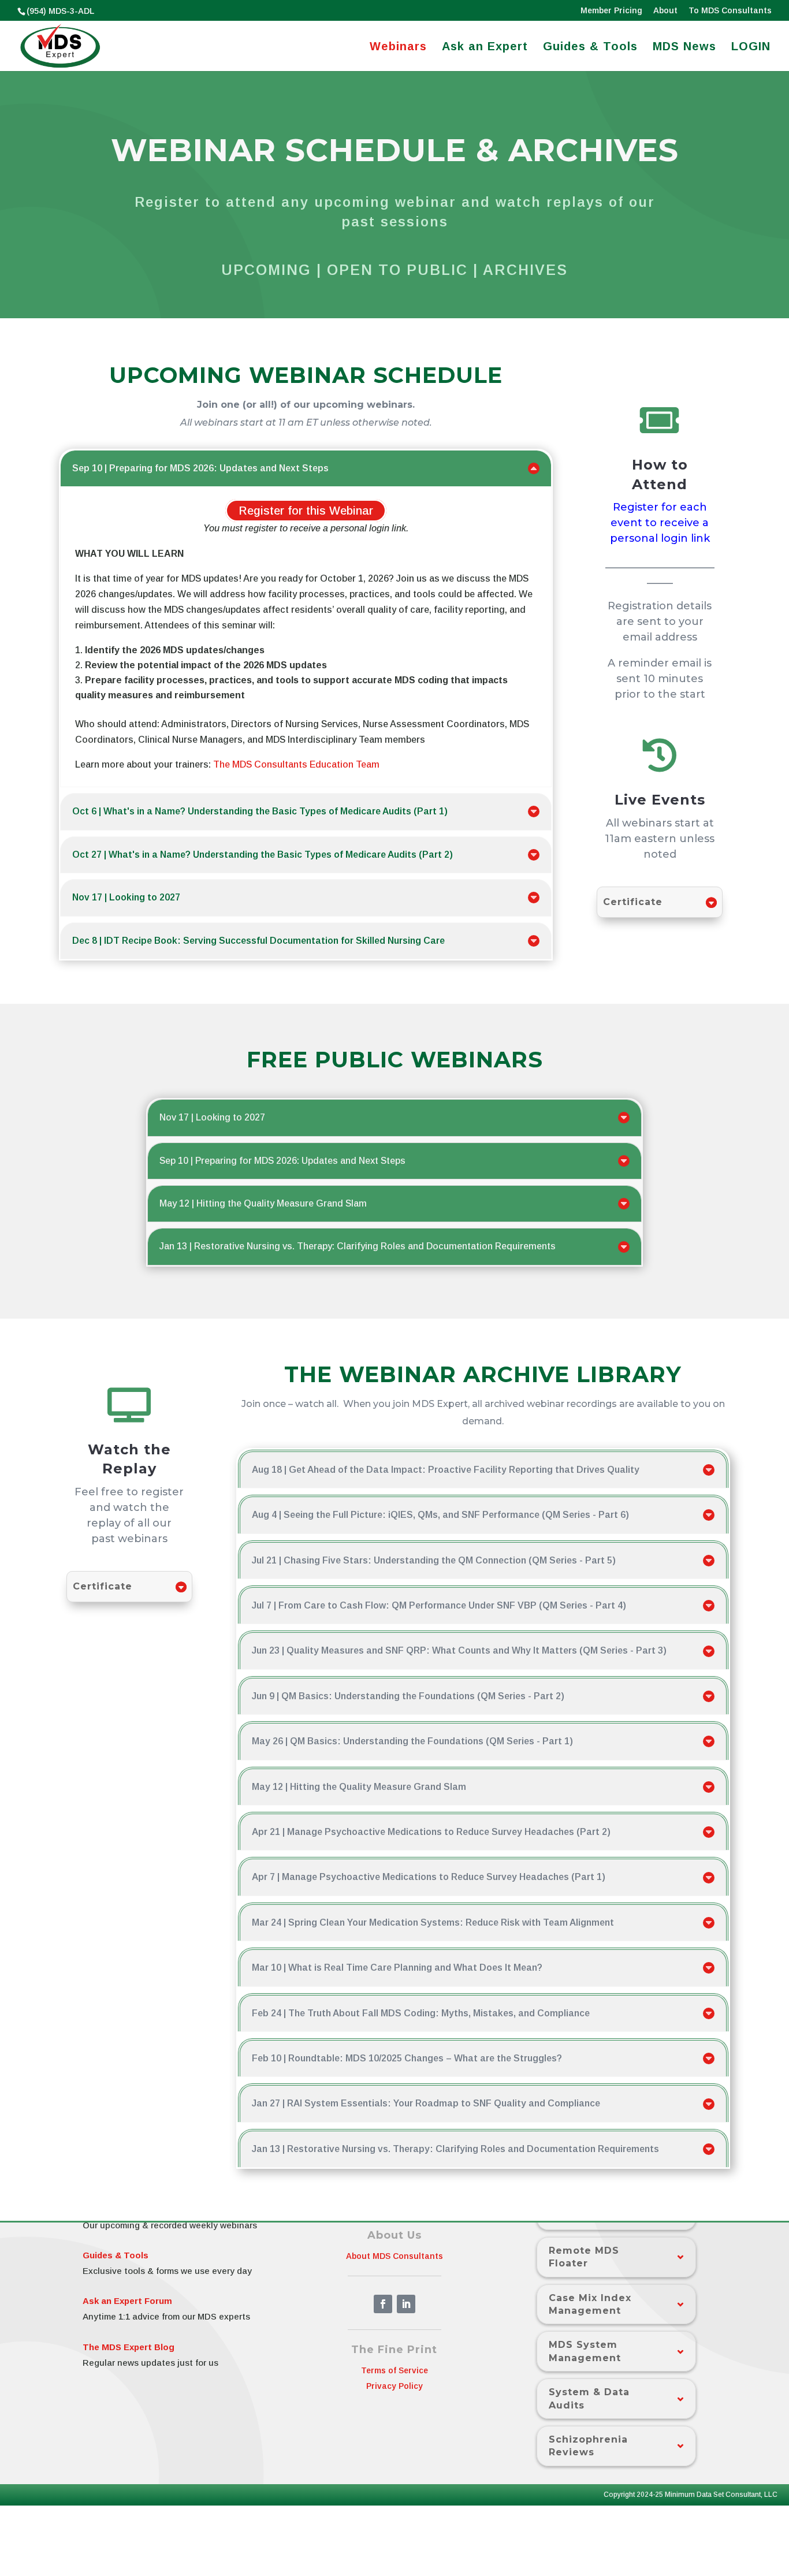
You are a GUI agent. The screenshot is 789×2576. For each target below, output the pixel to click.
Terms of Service (394, 2370)
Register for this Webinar (306, 511)
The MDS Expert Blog (129, 2347)
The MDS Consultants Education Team (296, 764)
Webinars (398, 47)
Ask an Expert (485, 47)
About (665, 11)
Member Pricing (611, 11)
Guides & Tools (590, 47)
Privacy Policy (394, 2386)
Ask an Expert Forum (127, 2301)
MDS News (684, 47)
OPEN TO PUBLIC (397, 270)
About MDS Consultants (394, 2256)
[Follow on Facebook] (383, 2304)
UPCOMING (266, 270)
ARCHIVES (525, 270)
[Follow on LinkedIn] (406, 2304)
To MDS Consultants (730, 11)
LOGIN (751, 47)
